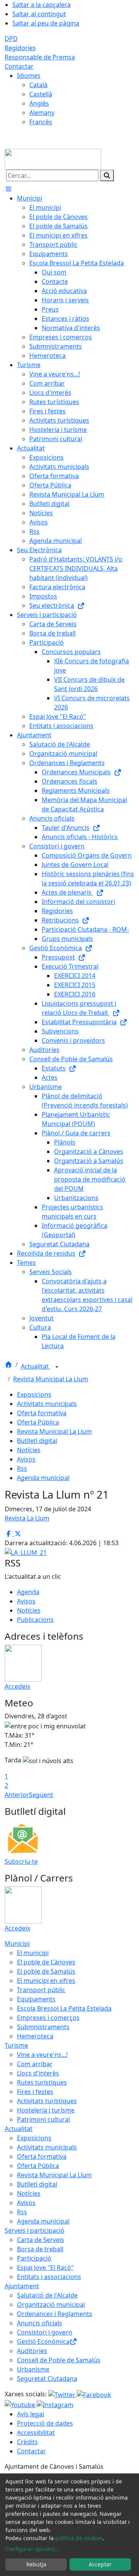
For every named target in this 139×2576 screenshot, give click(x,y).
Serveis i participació (35, 2230)
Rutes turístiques (42, 2082)
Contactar (19, 66)
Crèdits (27, 2442)
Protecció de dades (45, 2423)
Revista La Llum (27, 1518)
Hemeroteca (35, 2036)
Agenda (28, 1592)
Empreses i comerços (48, 2018)
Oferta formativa (42, 1413)
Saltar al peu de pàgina (46, 23)
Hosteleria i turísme (46, 2110)
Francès (41, 122)
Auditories (32, 2351)
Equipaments (36, 1999)
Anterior (17, 1795)
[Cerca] (107, 175)
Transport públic (41, 1990)
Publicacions (35, 1620)
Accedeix (17, 1686)
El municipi (33, 1953)
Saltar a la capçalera (42, 5)
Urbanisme (33, 2369)
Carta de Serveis (41, 2240)
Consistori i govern (45, 2332)
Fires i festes (35, 2092)
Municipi (17, 1944)
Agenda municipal (43, 1478)
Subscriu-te (21, 1861)
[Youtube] (21, 2404)
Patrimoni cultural (43, 2119)
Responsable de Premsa (40, 57)
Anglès (39, 103)
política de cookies (79, 2538)
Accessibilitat (36, 2433)
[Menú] (8, 189)
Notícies (29, 1450)
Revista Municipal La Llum (51, 1379)
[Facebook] (94, 2394)
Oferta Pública (38, 1422)
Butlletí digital (37, 1441)
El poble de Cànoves (46, 1962)
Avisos (26, 1459)
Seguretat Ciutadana (47, 2379)
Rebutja (36, 2564)
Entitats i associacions (49, 2277)
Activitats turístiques (47, 2101)
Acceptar (100, 2564)
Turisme (16, 2045)
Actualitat (36, 1366)
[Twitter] (63, 2394)
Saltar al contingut (39, 14)
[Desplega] (57, 1367)
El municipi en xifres (46, 1981)
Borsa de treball (40, 2249)
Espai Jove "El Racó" (45, 2267)
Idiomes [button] (29, 76)
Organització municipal (51, 2305)
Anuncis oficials (40, 2323)
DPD (11, 39)
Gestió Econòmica (43, 2342)
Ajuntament (22, 2286)
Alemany (42, 113)
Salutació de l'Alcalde (47, 2295)
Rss (22, 1468)
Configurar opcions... (32, 2549)
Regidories (20, 48)
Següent (41, 1795)
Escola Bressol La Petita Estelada (64, 2008)
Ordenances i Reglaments (55, 2314)
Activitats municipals (47, 1404)
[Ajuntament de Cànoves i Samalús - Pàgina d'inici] (53, 158)
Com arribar (35, 2064)
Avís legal (31, 2414)
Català (38, 85)
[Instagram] (55, 2404)
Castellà (41, 94)
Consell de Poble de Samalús (59, 2360)
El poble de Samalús (46, 1971)
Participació (34, 2258)
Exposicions (34, 1394)
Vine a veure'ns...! (42, 2055)
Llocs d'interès (38, 2073)
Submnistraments (43, 2027)
